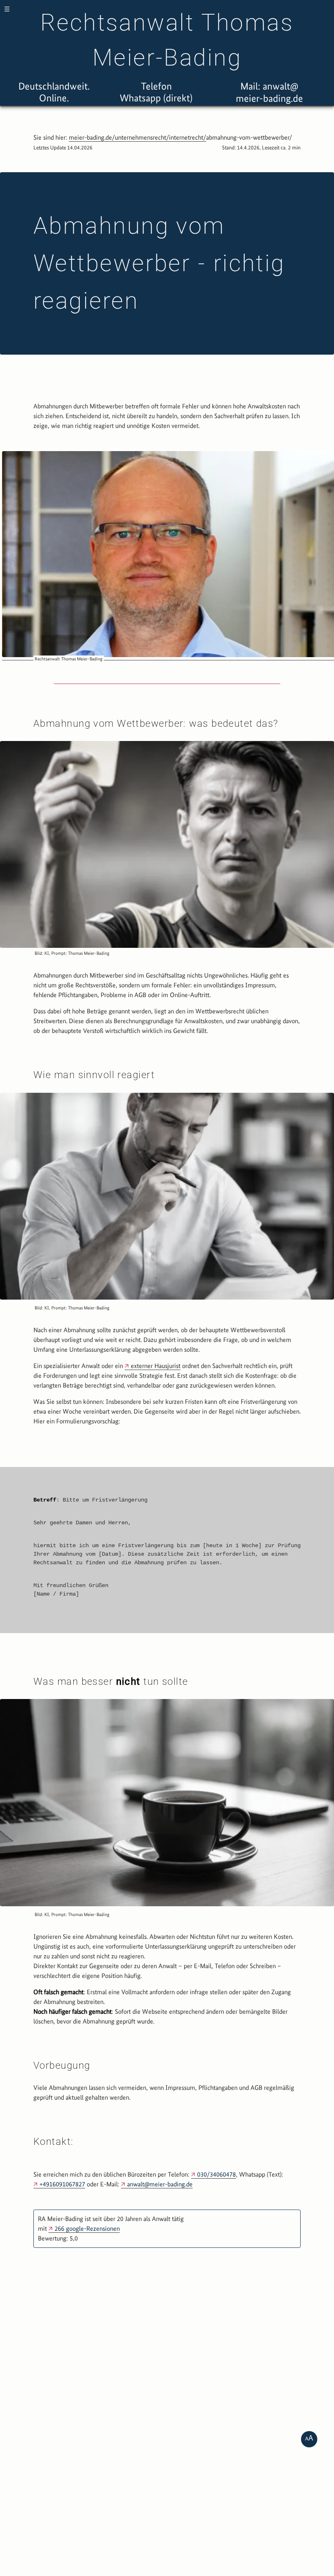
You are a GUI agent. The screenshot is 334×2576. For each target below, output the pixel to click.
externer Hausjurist (156, 1366)
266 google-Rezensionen (87, 2229)
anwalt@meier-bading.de (160, 2184)
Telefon (156, 86)
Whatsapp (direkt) (156, 98)
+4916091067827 (62, 2184)
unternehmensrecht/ (142, 137)
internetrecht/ (188, 137)
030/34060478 (216, 2174)
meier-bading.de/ (92, 137)
